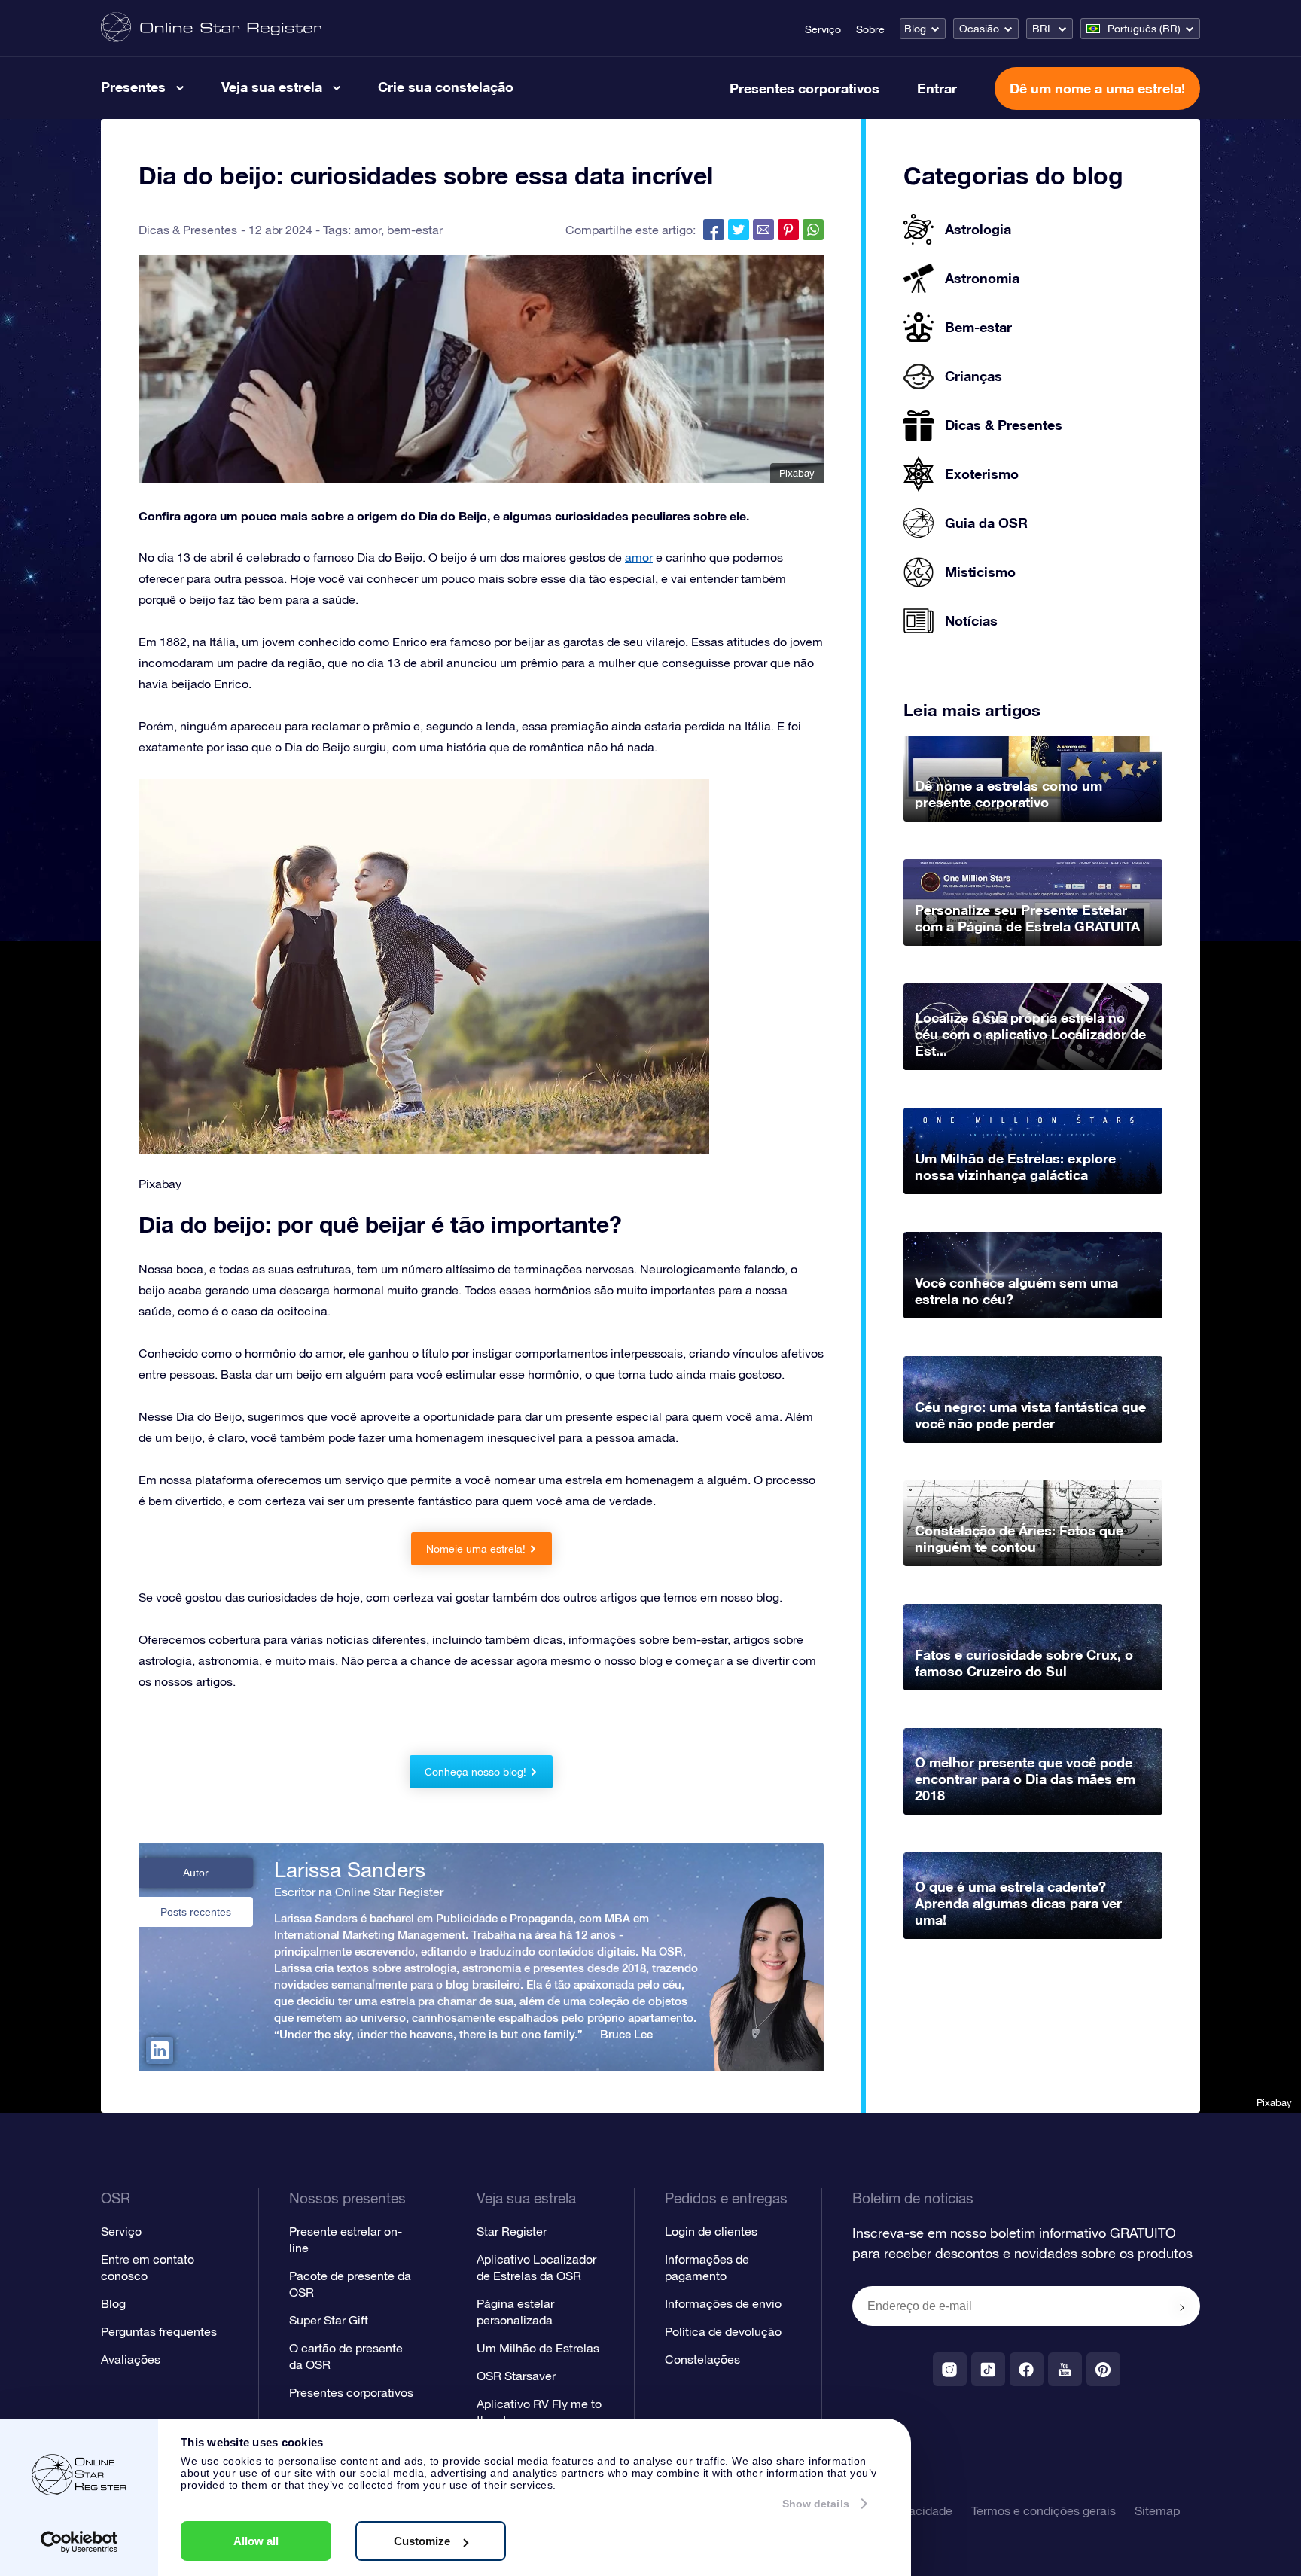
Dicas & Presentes (188, 230)
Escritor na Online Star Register (359, 1892)
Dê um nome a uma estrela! (1097, 88)
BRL (1043, 29)
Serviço (823, 29)
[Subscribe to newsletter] (1182, 2307)
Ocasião (979, 29)
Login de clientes (711, 2231)
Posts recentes (196, 1912)
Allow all (256, 2541)
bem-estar (415, 230)
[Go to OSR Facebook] (1027, 2369)
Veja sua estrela (272, 87)
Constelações (702, 2359)
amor (367, 230)
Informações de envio (723, 2303)
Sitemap (1157, 2510)
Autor (196, 1873)
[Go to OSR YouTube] (1065, 2369)
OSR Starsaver (516, 2376)
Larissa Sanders (350, 1870)
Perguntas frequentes (159, 2331)
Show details (816, 2504)
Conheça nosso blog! (475, 1772)
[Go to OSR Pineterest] (1103, 2369)
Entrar (937, 88)
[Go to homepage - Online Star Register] (211, 28)
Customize (422, 2541)
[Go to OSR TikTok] (988, 2369)
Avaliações (131, 2359)
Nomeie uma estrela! (476, 1549)
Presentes (133, 87)
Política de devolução (723, 2331)
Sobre (870, 29)
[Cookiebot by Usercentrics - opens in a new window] (79, 2542)
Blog (915, 29)
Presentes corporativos (804, 88)
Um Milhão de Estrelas (538, 2348)
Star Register (512, 2231)
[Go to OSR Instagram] (950, 2369)
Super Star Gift (329, 2320)
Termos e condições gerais (1044, 2510)
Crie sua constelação (446, 87)
